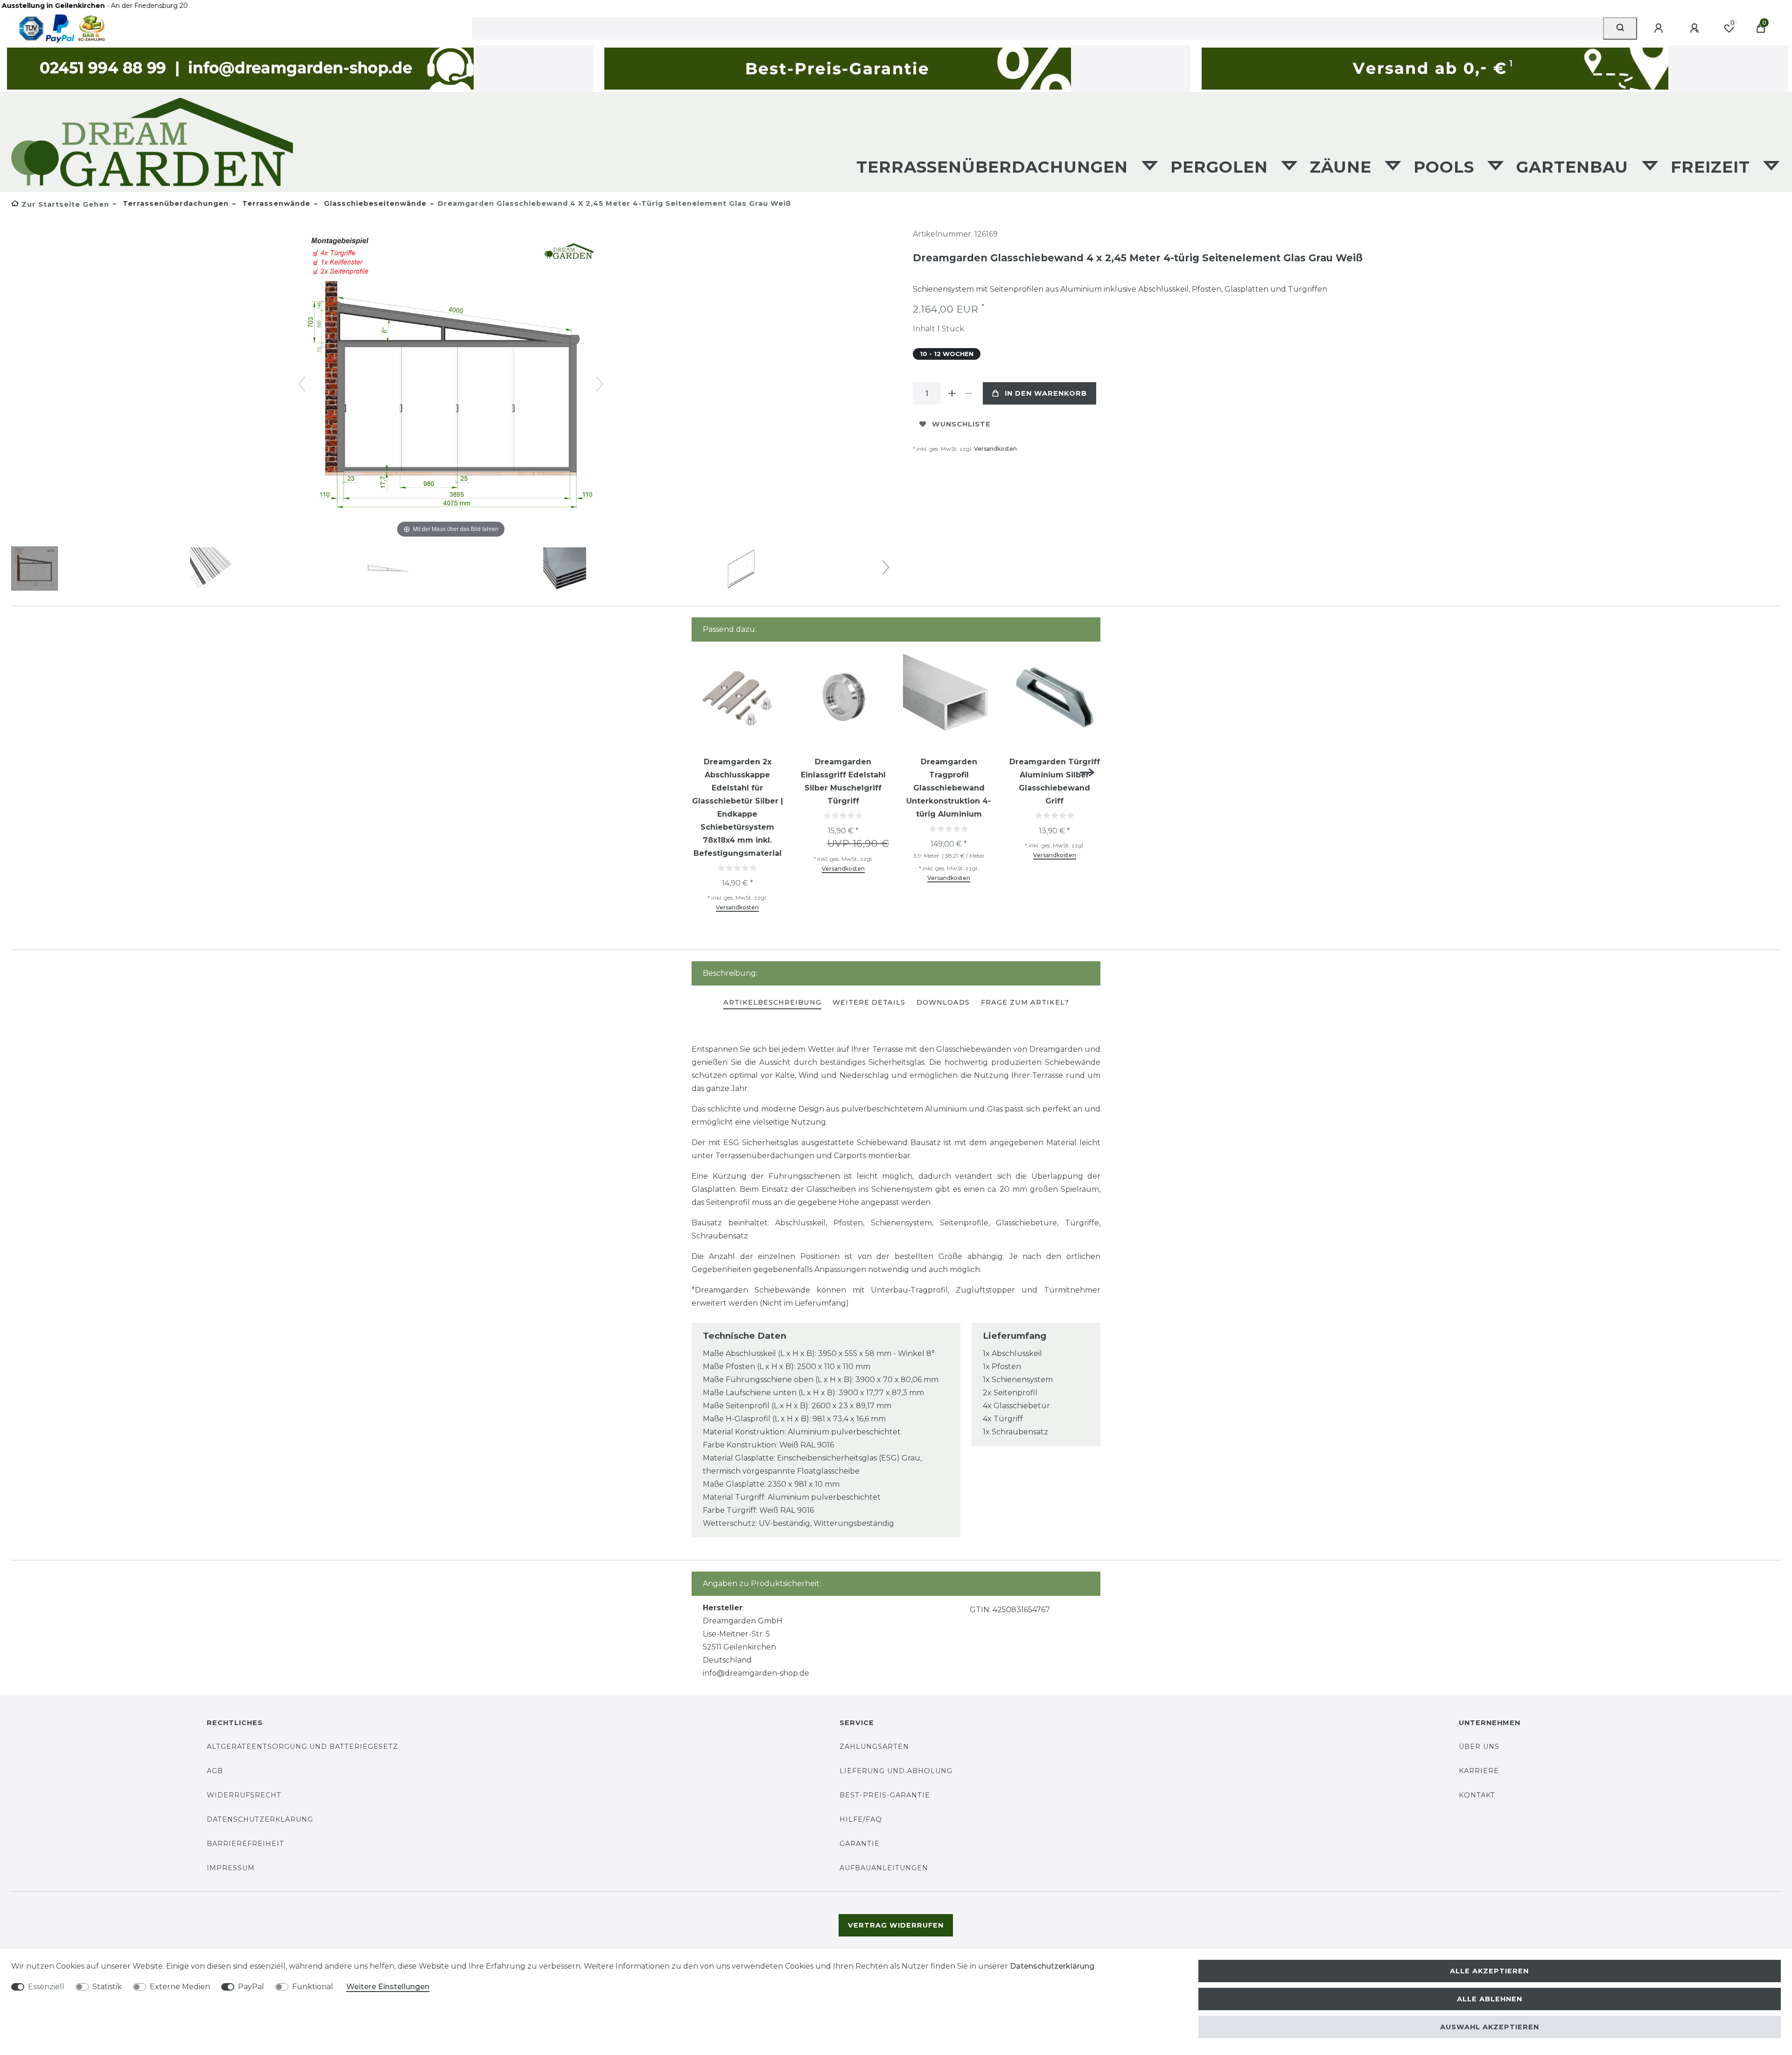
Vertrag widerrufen (896, 1925)
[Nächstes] (600, 384)
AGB (215, 1771)
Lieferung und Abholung (896, 1771)
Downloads (943, 1002)
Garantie (860, 1844)
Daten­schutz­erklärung (1052, 1966)
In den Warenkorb (1046, 393)
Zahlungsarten (874, 1747)
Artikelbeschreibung (772, 1002)
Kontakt (1477, 1795)
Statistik (107, 1987)
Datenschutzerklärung (260, 1819)
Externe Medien (180, 1987)
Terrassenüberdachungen (995, 167)
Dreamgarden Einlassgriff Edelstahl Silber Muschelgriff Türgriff (843, 781)
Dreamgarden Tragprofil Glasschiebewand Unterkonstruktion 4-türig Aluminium (949, 788)
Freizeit (1713, 167)
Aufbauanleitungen (884, 1868)
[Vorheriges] (302, 384)
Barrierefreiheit (245, 1844)
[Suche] (1620, 28)
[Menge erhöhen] (952, 393)
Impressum (231, 1868)
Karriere (1479, 1771)
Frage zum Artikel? (1025, 1002)
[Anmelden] (1660, 28)
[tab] (772, 1003)
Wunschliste (961, 424)
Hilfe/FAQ (861, 1819)
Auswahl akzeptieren (1490, 2027)
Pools (1446, 167)
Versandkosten (995, 449)
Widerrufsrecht (244, 1795)
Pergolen (1222, 167)
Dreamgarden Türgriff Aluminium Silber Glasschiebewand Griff (1055, 781)
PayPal (251, 1987)
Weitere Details (869, 1002)
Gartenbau (1575, 167)
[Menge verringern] (969, 393)
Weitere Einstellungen (388, 1987)
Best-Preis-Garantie (885, 1795)
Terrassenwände (275, 203)
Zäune (1343, 167)
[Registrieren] (1696, 28)
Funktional (313, 1987)
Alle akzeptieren (1489, 1971)
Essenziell (46, 1987)
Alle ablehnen (1490, 1999)
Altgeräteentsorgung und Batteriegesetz (302, 1747)
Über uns (1479, 1747)
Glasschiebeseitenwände (374, 203)
